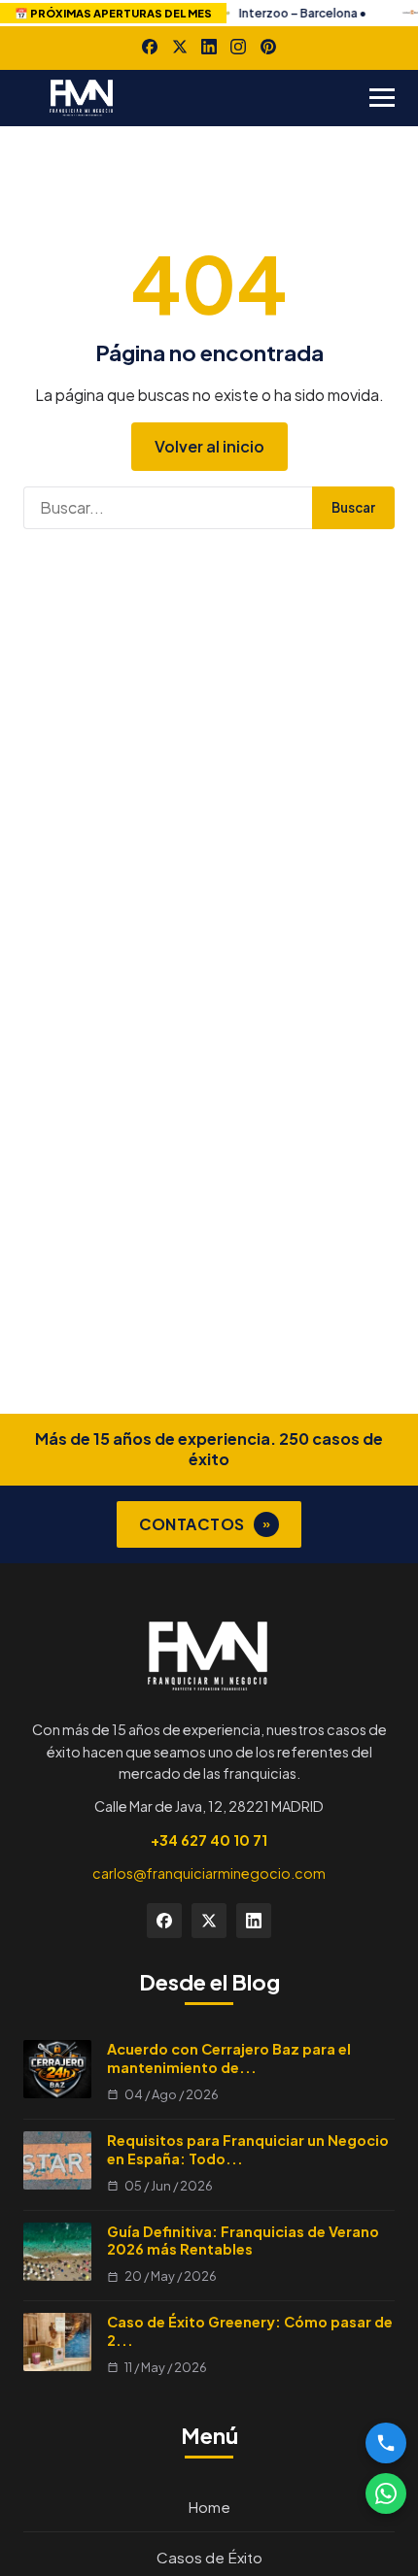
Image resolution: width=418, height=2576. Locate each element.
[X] (180, 47)
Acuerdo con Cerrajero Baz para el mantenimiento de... (229, 2058)
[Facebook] (150, 47)
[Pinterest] (268, 47)
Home (209, 2507)
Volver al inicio (209, 446)
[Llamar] (386, 2443)
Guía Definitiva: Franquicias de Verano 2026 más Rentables (243, 2241)
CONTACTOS (205, 1524)
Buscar (353, 507)
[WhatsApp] (386, 2493)
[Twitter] (209, 1921)
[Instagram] (238, 47)
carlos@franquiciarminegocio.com (209, 1873)
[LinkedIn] (209, 47)
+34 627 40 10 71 (209, 1840)
